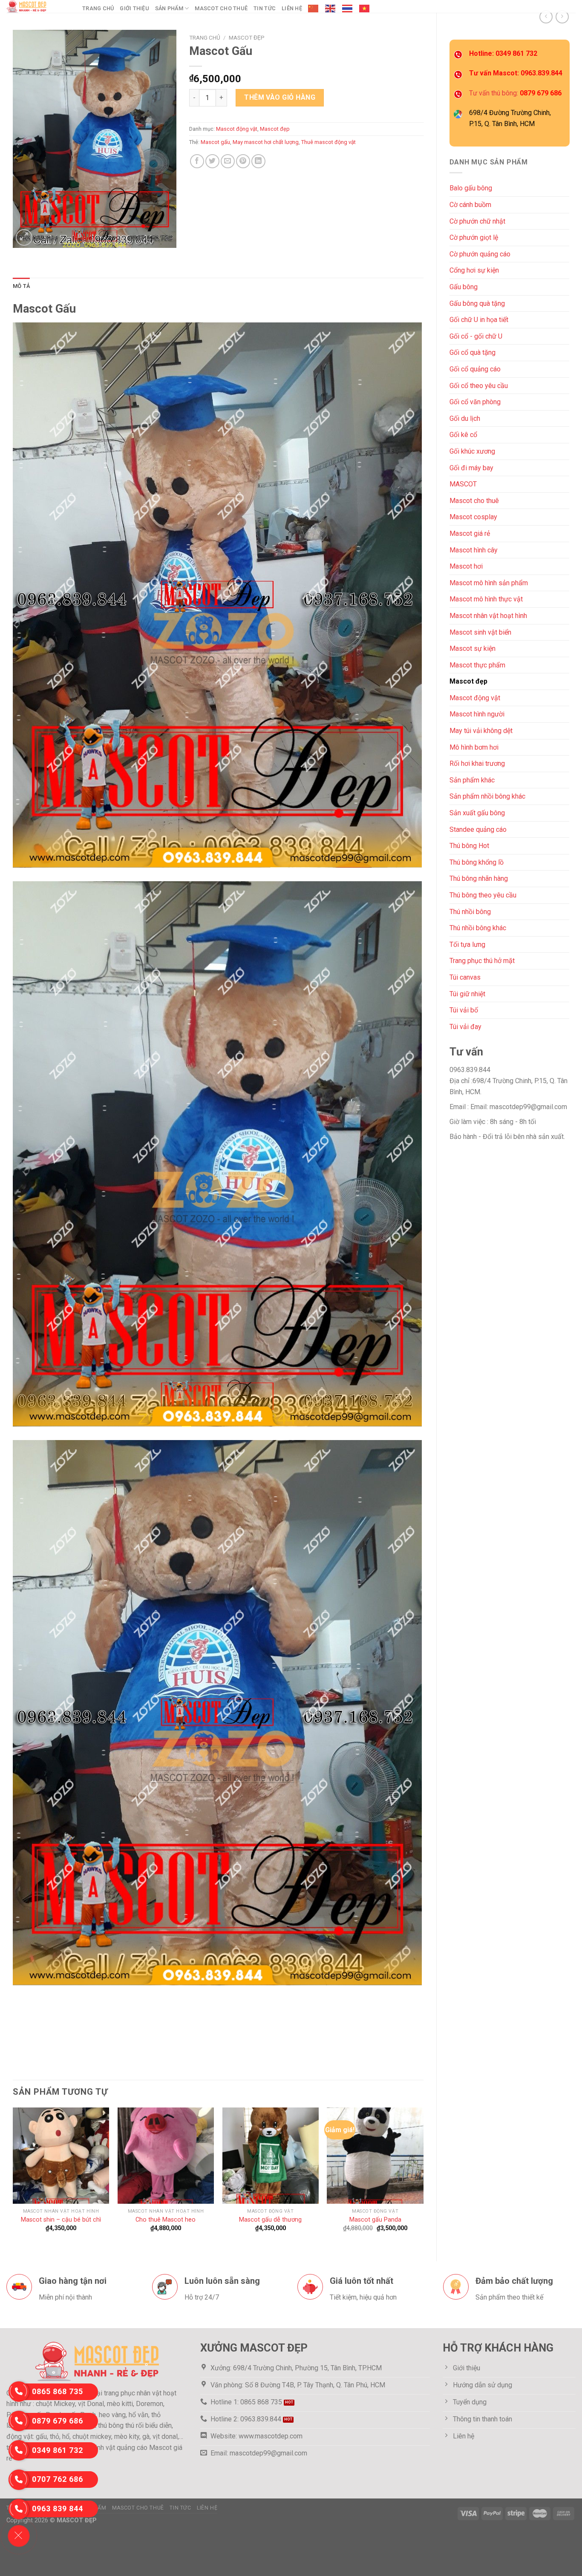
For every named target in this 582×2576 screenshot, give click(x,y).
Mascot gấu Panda (375, 2220)
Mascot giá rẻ (470, 533)
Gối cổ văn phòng (475, 402)
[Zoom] (24, 237)
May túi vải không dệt (481, 731)
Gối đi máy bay (471, 468)
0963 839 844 (58, 2508)
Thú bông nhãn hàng (479, 878)
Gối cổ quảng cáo (475, 369)
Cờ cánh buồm (470, 205)
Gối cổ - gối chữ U (476, 336)
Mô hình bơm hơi (474, 747)
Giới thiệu (134, 8)
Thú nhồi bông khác (478, 928)
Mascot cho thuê (221, 8)
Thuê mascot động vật (328, 142)
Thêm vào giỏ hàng (280, 97)
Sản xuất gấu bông (477, 813)
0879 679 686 (58, 2421)
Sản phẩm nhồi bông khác (487, 796)
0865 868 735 (58, 2391)
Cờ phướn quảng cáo (480, 254)
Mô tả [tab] (21, 286)
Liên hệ (292, 8)
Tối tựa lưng (467, 944)
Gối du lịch (465, 418)
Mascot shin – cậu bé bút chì (61, 2220)
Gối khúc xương (472, 451)
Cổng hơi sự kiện (474, 270)
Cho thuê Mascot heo (166, 2220)
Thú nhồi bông (470, 912)
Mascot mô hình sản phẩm (489, 583)
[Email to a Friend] (228, 161)
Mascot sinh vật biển (480, 632)
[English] (331, 9)
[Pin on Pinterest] (243, 161)
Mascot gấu (215, 142)
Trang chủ (98, 8)
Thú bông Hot (469, 846)
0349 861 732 (58, 2450)
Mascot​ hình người (477, 714)
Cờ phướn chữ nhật (477, 221)
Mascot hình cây (474, 550)
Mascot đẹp (468, 681)
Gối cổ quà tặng (473, 352)
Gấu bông (464, 287)
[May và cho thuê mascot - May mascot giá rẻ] (38, 6)
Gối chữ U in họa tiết (479, 320)
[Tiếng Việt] (365, 9)
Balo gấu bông (471, 188)
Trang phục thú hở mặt (482, 961)
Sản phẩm (169, 8)
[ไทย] (348, 9)
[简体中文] (314, 9)
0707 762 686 (58, 2479)
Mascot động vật (475, 698)
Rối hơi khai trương (477, 763)
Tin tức (265, 8)
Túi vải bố (464, 1010)
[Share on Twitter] (212, 161)
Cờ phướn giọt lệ (474, 237)
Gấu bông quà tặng (477, 303)
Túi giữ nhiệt (467, 994)
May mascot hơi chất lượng (266, 142)
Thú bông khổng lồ (477, 862)
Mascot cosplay (473, 517)
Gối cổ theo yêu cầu (479, 386)
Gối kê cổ (463, 435)
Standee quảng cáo (478, 829)
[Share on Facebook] (197, 161)
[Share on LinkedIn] (258, 161)
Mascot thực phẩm (477, 665)
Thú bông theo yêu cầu (483, 895)
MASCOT (463, 484)
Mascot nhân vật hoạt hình (488, 616)
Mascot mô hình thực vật (486, 599)
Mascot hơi (466, 566)
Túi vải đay (465, 1027)
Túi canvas (465, 977)
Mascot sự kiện (473, 648)
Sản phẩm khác (472, 780)
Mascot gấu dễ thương (270, 2220)
